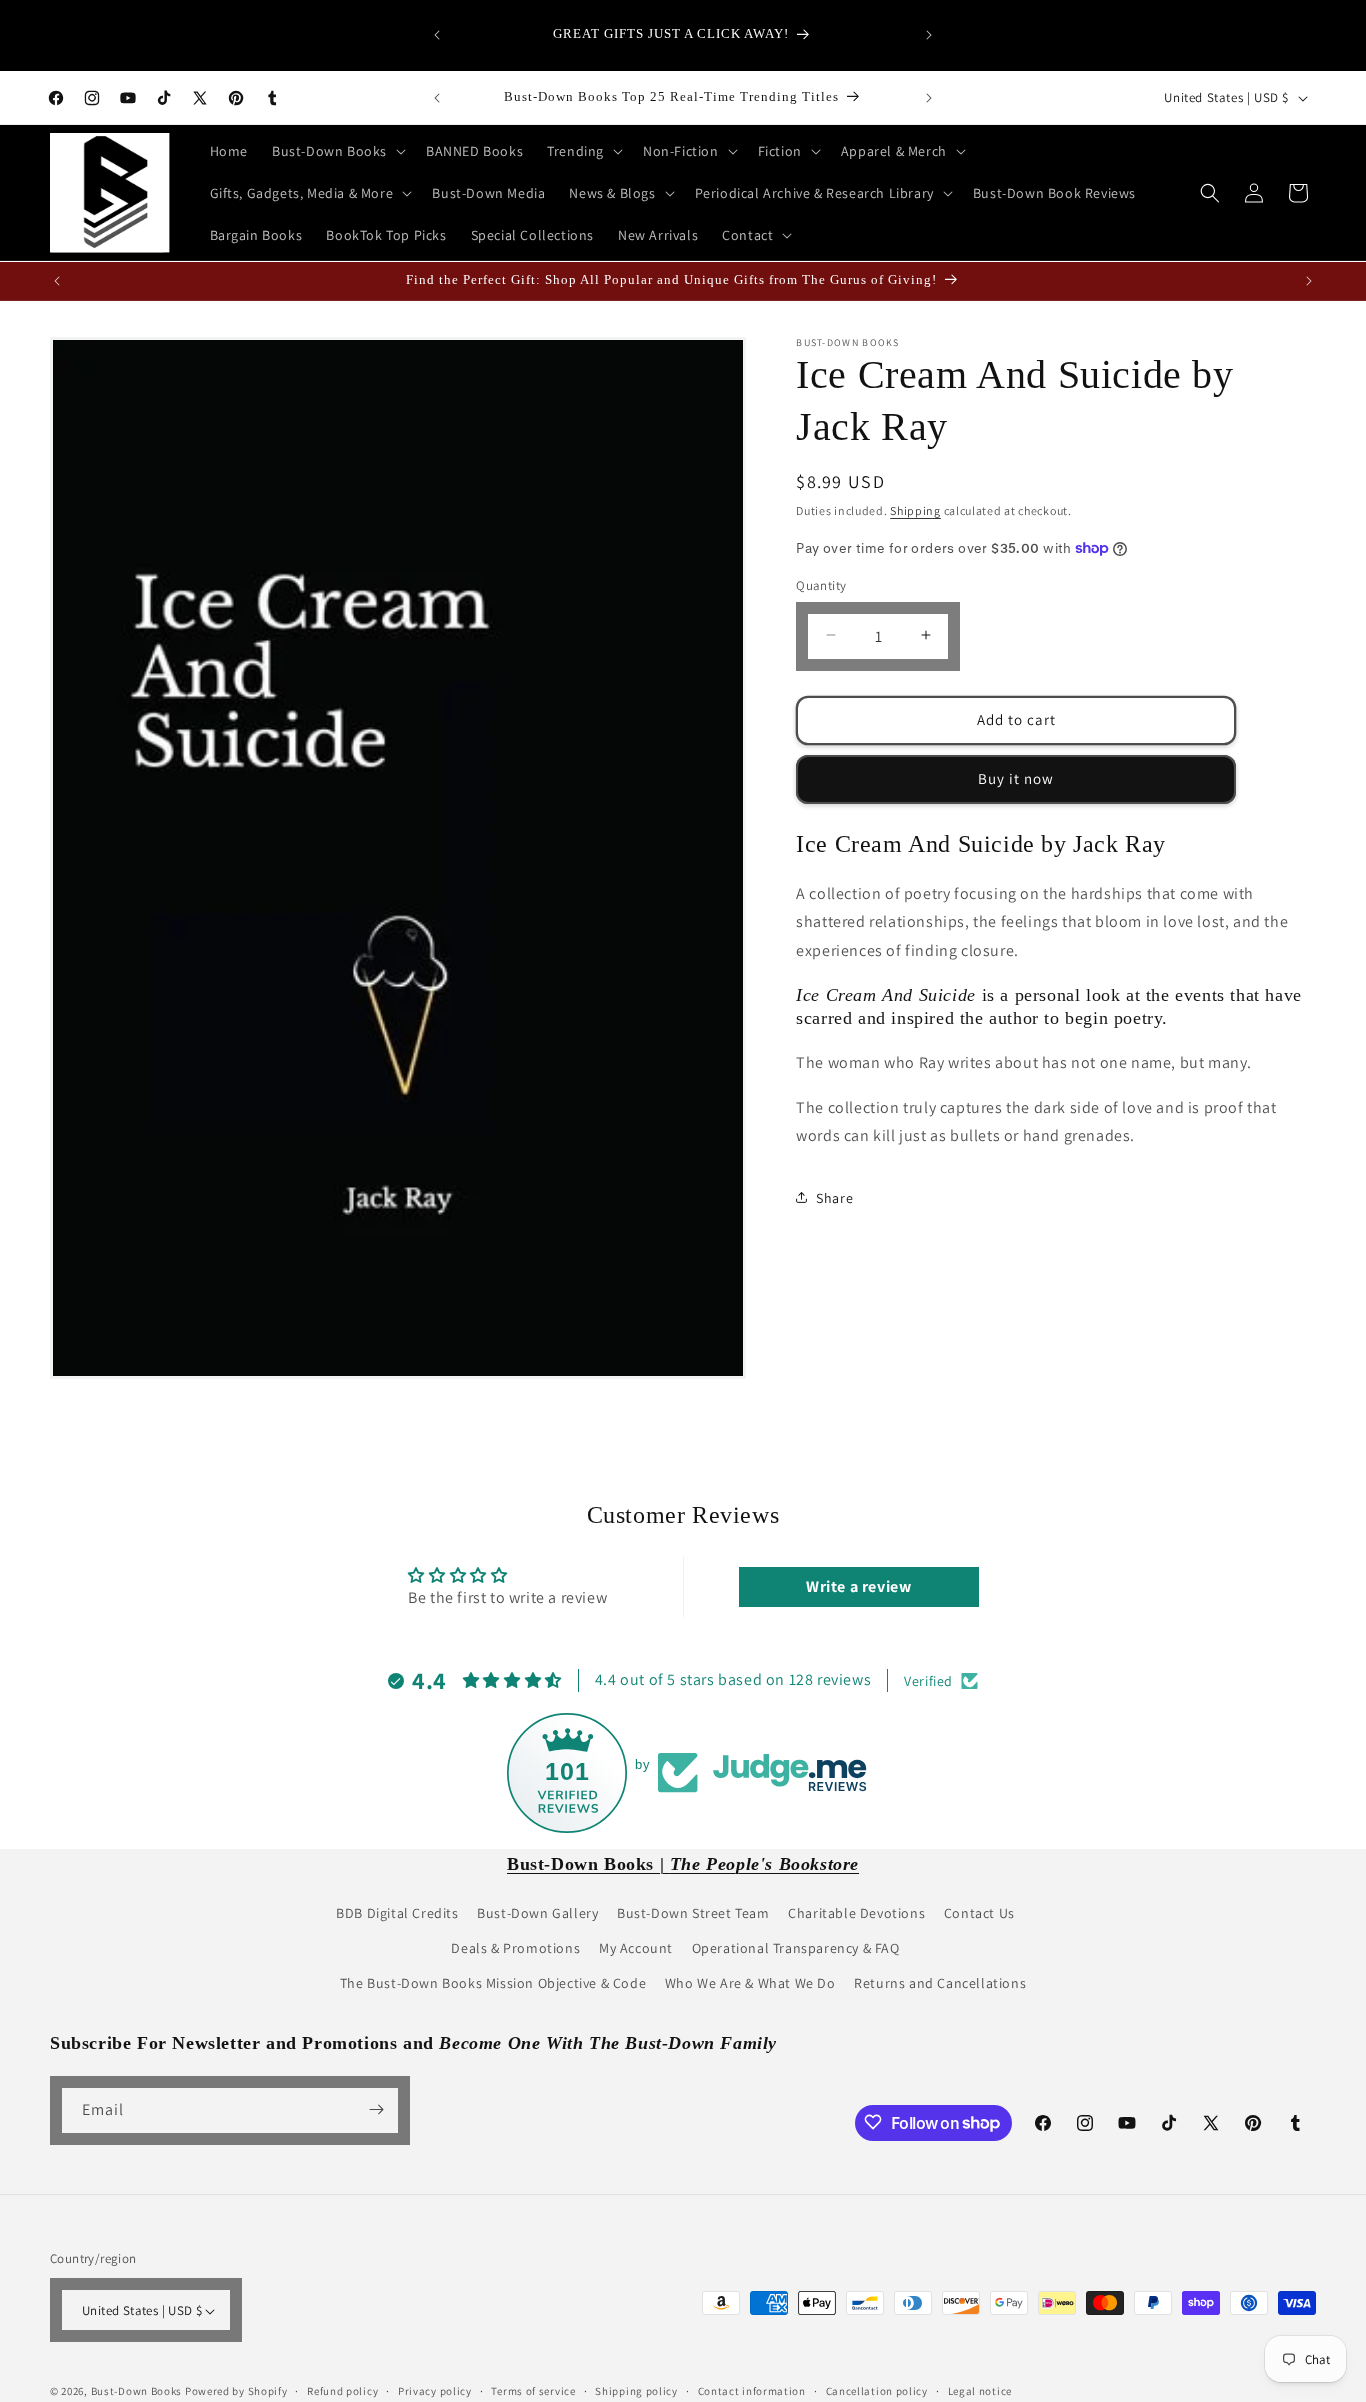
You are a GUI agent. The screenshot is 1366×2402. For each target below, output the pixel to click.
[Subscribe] (376, 2109)
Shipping (915, 510)
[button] (337, 151)
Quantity (821, 584)
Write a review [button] (858, 1586)
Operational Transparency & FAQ (796, 1948)
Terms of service (533, 2391)
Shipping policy (636, 2391)
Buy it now (1016, 777)
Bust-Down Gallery (537, 1913)
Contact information (752, 2391)
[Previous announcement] (437, 35)
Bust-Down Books (137, 2392)
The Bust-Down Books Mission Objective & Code (493, 1984)
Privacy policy (435, 2391)
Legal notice (980, 2391)
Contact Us (979, 1913)
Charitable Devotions (856, 1913)
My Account (636, 1948)
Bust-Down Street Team (693, 1913)
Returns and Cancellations (940, 1984)
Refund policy (342, 2391)
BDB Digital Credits (397, 1913)
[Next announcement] (929, 35)
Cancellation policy (877, 2391)
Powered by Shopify (236, 2392)
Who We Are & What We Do (750, 1984)
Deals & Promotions (515, 1948)
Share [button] (834, 1197)
